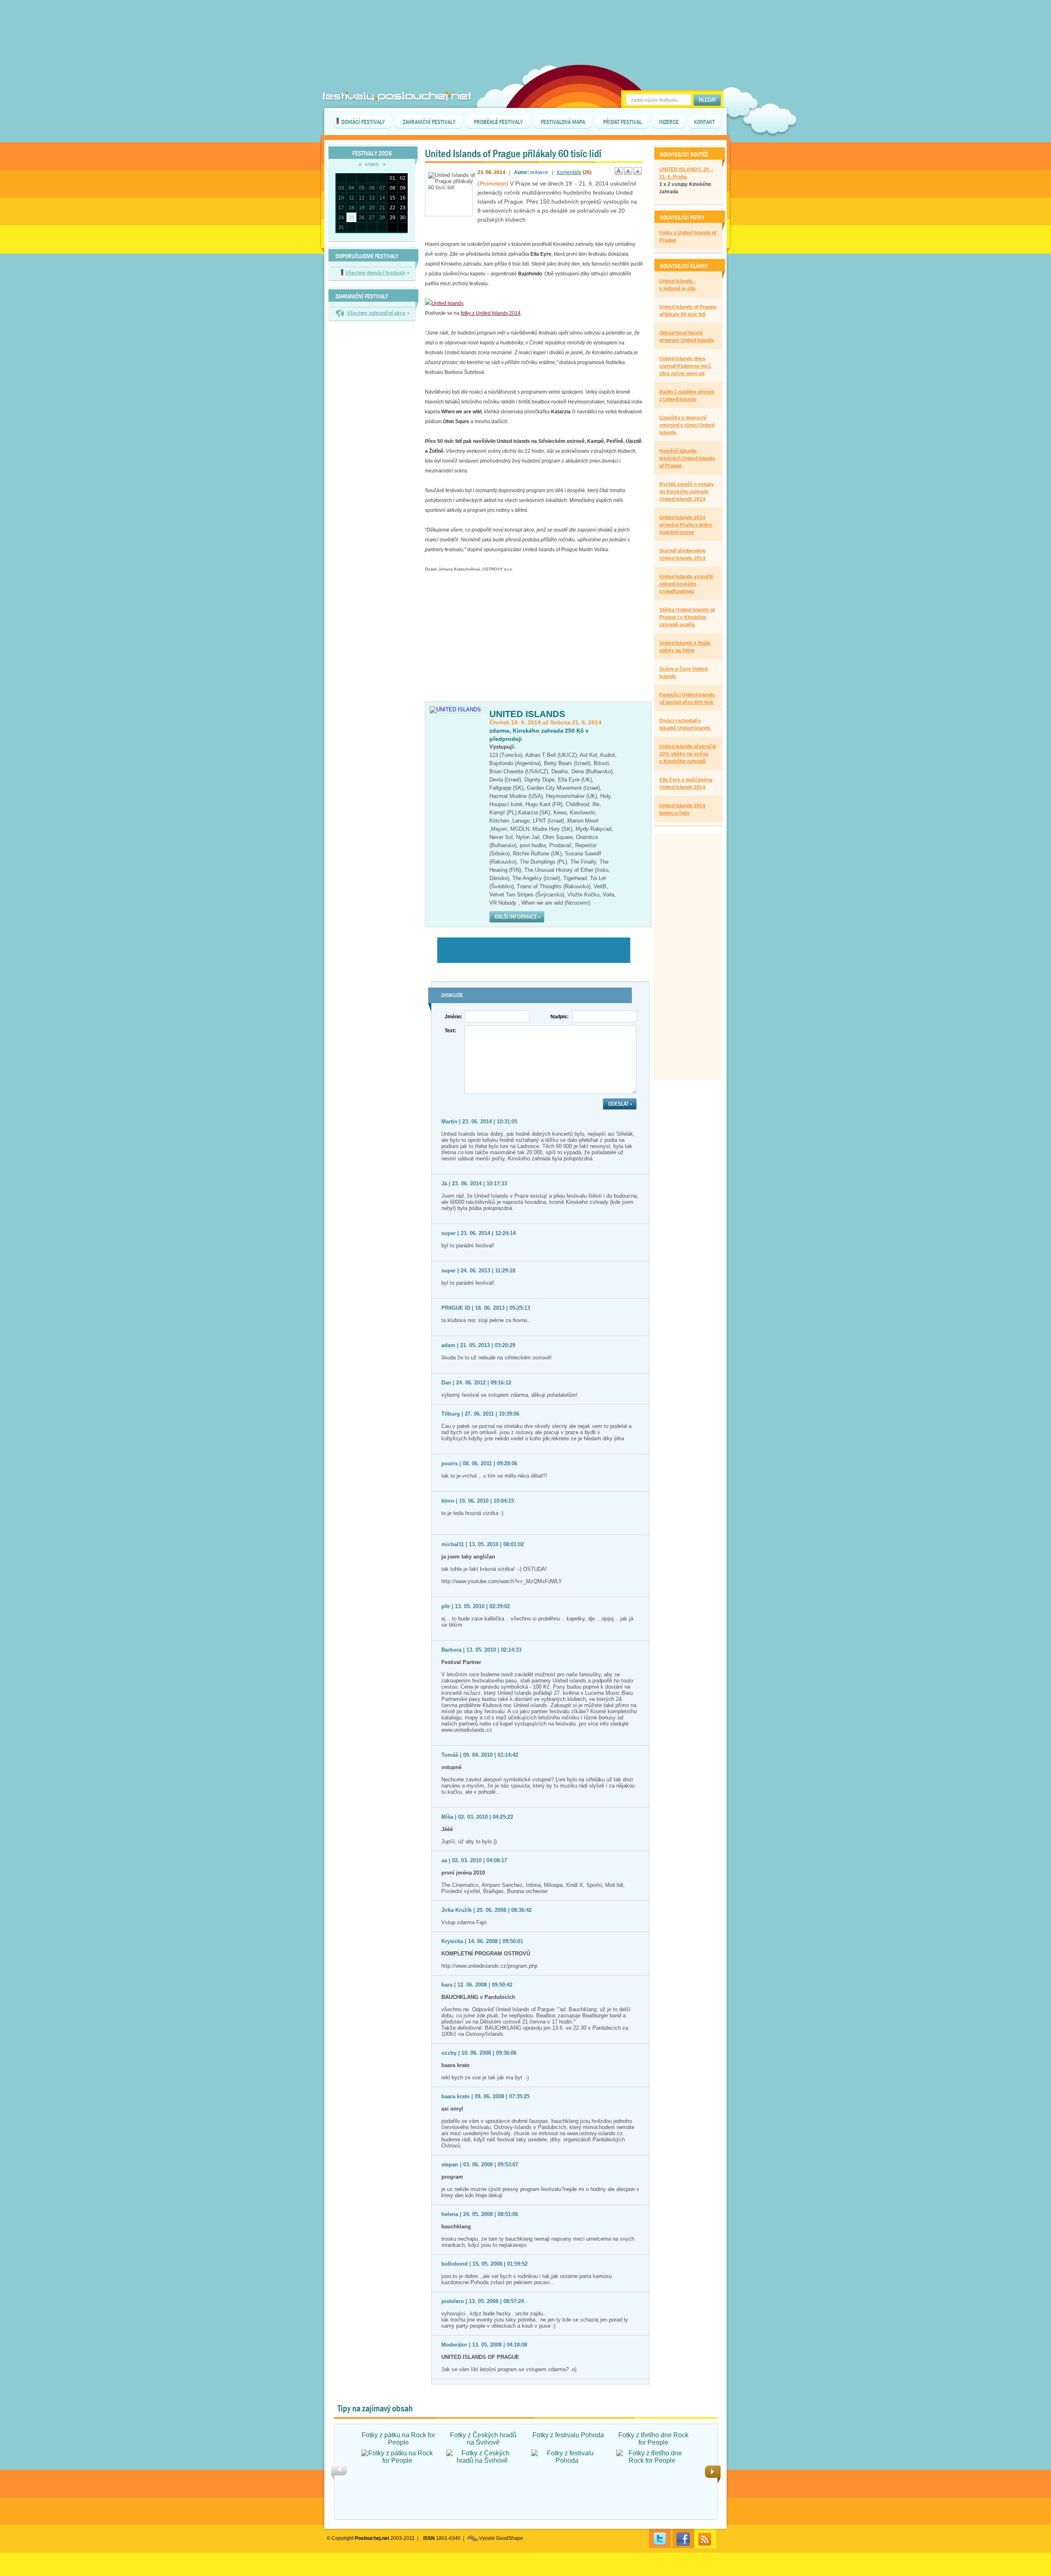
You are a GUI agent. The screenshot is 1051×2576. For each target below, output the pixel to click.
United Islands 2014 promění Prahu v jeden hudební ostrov (686, 525)
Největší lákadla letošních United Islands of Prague (687, 458)
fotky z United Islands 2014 (491, 313)
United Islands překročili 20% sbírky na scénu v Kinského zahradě (688, 754)
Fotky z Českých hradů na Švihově (483, 2439)
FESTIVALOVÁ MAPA (563, 122)
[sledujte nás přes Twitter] (660, 2538)
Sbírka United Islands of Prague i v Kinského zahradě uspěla (687, 617)
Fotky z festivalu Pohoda (568, 2435)
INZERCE (669, 122)
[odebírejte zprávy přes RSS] (705, 2538)
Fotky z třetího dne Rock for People (653, 2439)
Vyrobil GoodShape (501, 2538)
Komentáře (569, 172)
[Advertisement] (525, 21)
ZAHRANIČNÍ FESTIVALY (429, 122)
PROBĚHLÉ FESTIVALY (498, 122)
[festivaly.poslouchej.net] (397, 96)
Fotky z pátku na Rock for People (398, 2439)
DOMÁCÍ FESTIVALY (363, 122)
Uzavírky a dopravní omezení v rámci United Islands (687, 425)
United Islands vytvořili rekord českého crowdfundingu (686, 584)
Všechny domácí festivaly (375, 273)
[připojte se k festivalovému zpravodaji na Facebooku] (683, 2538)
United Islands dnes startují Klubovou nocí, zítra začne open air (685, 366)
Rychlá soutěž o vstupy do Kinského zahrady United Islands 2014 (687, 492)
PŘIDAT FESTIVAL (622, 122)
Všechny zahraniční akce (376, 313)
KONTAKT (704, 122)
